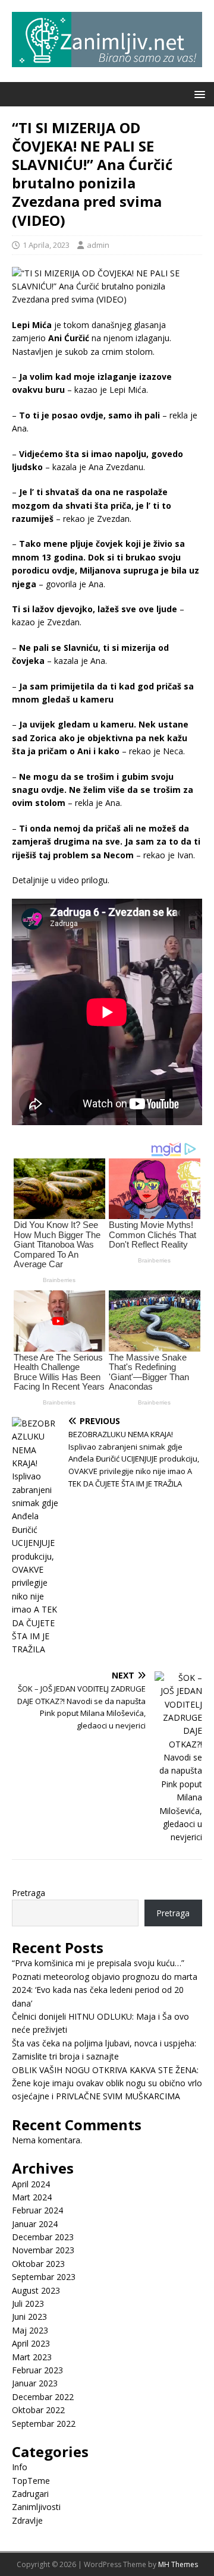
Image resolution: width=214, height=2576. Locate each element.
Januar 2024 (35, 2224)
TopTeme (31, 2481)
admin (98, 245)
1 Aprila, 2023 (46, 245)
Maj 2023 (30, 2330)
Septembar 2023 (44, 2277)
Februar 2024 (37, 2210)
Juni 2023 (29, 2317)
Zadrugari (30, 2494)
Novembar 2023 (43, 2250)
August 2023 (36, 2290)
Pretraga (29, 1893)
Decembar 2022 (43, 2397)
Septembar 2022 (44, 2424)
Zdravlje (27, 2520)
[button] (198, 94)
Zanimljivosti (36, 2507)
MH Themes (178, 2564)
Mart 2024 (32, 2197)
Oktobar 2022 (38, 2410)
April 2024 (31, 2184)
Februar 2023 (37, 2370)
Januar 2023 (35, 2383)
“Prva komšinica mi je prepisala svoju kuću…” (98, 1963)
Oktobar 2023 (38, 2264)
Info (20, 2467)
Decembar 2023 (43, 2237)
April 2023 (31, 2343)
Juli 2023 (28, 2303)
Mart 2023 (32, 2357)
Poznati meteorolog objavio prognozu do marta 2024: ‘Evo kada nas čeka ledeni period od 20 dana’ (105, 1990)
